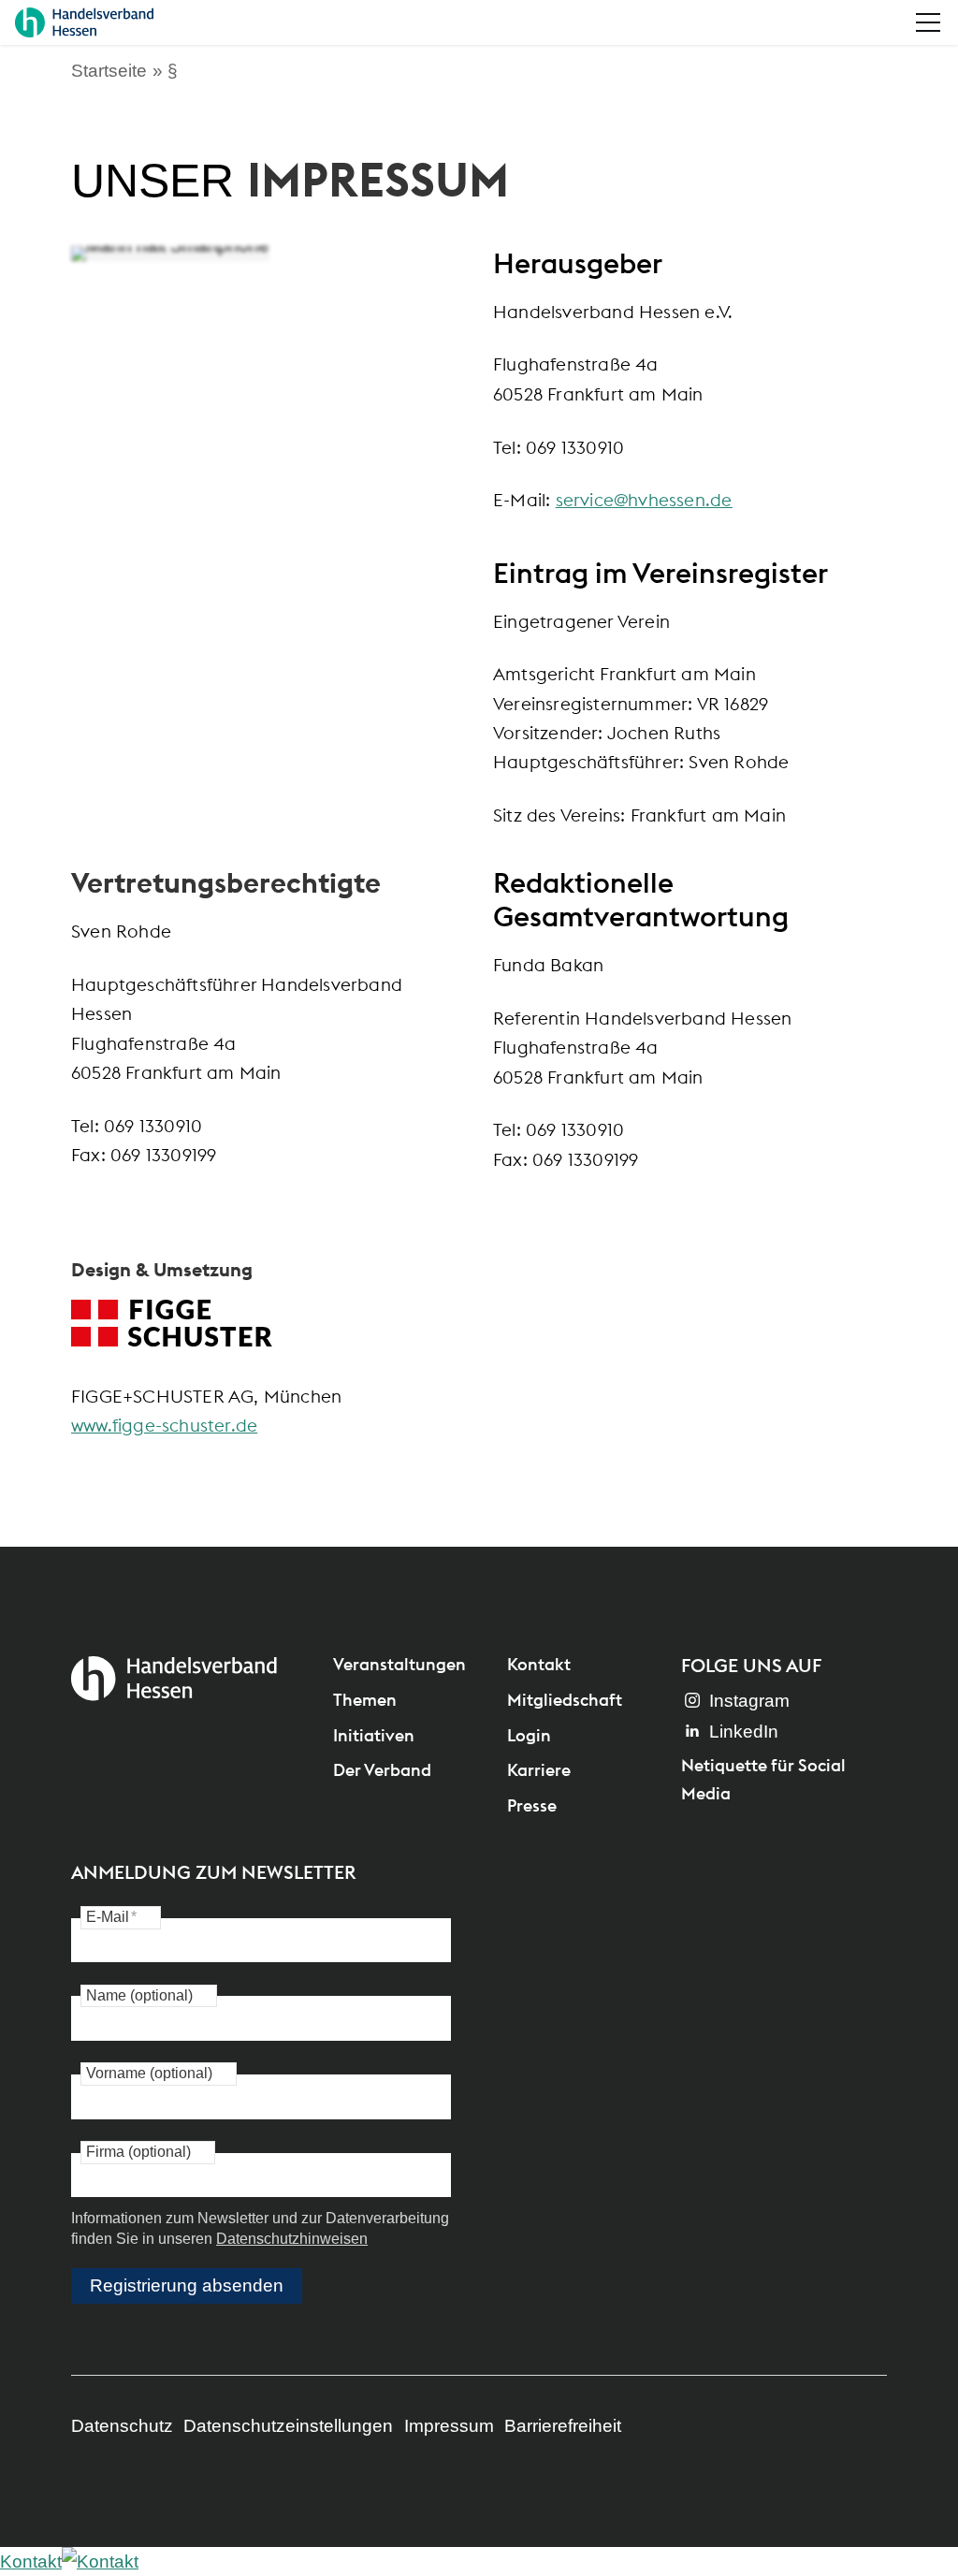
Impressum (449, 2426)
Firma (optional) (138, 2152)
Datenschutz (122, 2426)
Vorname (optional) (149, 2073)
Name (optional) (139, 1995)
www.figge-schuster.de (164, 1425)
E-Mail (111, 1917)
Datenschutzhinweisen (292, 2239)
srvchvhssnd (639, 500)
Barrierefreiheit (563, 2426)
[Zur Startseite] (84, 22)
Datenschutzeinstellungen (288, 2426)
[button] (928, 22)
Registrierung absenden (187, 2285)
